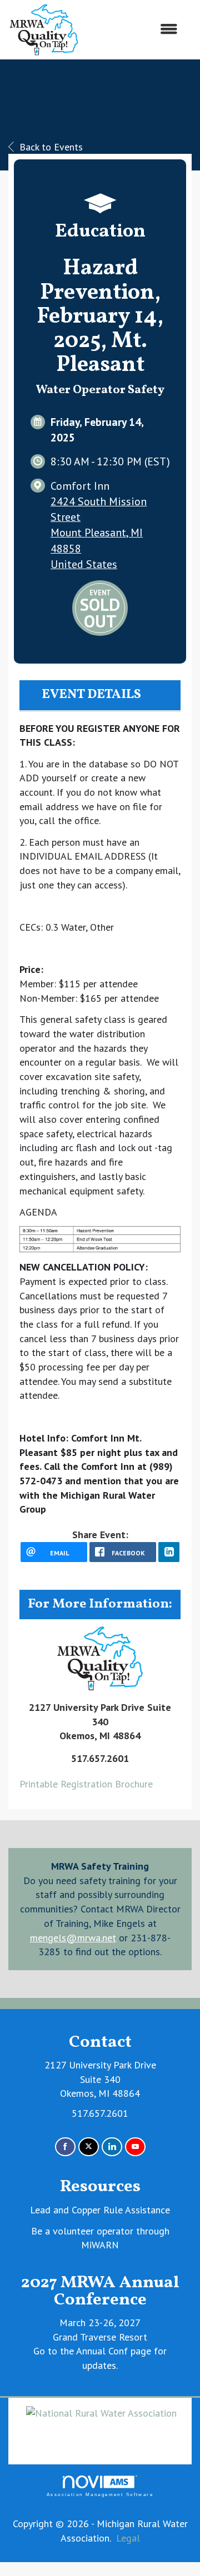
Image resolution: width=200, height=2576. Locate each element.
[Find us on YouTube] (135, 2147)
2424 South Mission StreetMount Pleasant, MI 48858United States (99, 533)
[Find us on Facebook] (65, 2147)
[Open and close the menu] (134, 29)
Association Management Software (100, 2495)
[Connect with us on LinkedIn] (112, 2147)
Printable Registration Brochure (86, 1784)
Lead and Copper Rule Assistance (100, 2210)
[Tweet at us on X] (89, 2147)
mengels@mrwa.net (73, 1938)
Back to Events (51, 147)
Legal (128, 2538)
